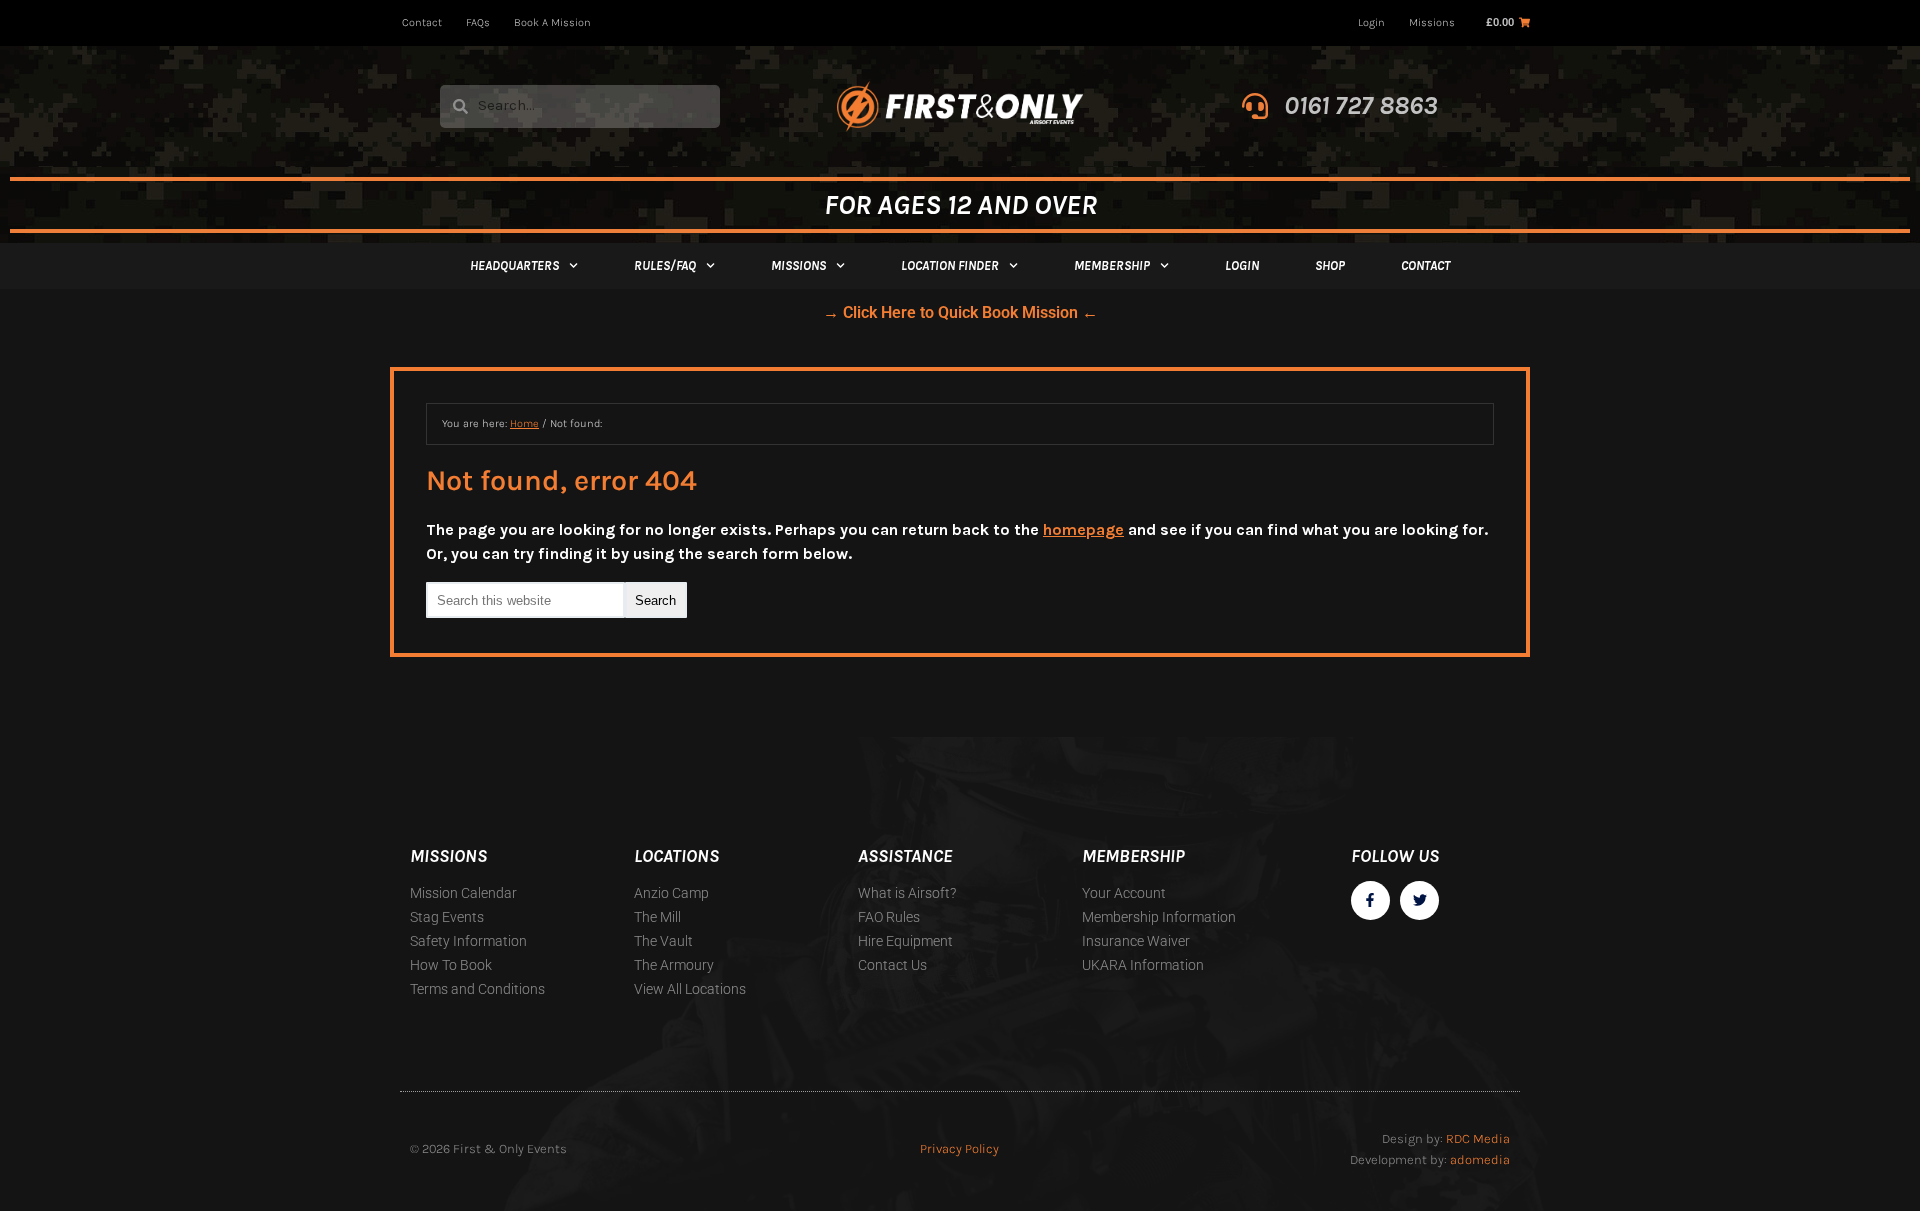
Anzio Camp (671, 893)
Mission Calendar (463, 893)
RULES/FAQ (665, 265)
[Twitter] (1419, 900)
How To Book (451, 965)
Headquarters (514, 265)
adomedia (1480, 1159)
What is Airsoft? (907, 893)
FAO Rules (889, 917)
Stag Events (447, 917)
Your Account (1124, 893)
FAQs (478, 22)
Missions (1432, 22)
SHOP (1330, 265)
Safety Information (468, 941)
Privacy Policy (959, 1148)
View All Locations (690, 989)
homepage (1083, 529)
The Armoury (674, 965)
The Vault (663, 941)
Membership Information (1159, 917)
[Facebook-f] (1370, 900)
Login (1371, 22)
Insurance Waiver (1136, 941)
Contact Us (892, 965)
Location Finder (950, 265)
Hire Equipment (905, 941)
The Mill (657, 917)
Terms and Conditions (477, 989)
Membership (1112, 265)
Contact (422, 22)
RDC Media (1478, 1138)
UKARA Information (1143, 965)
